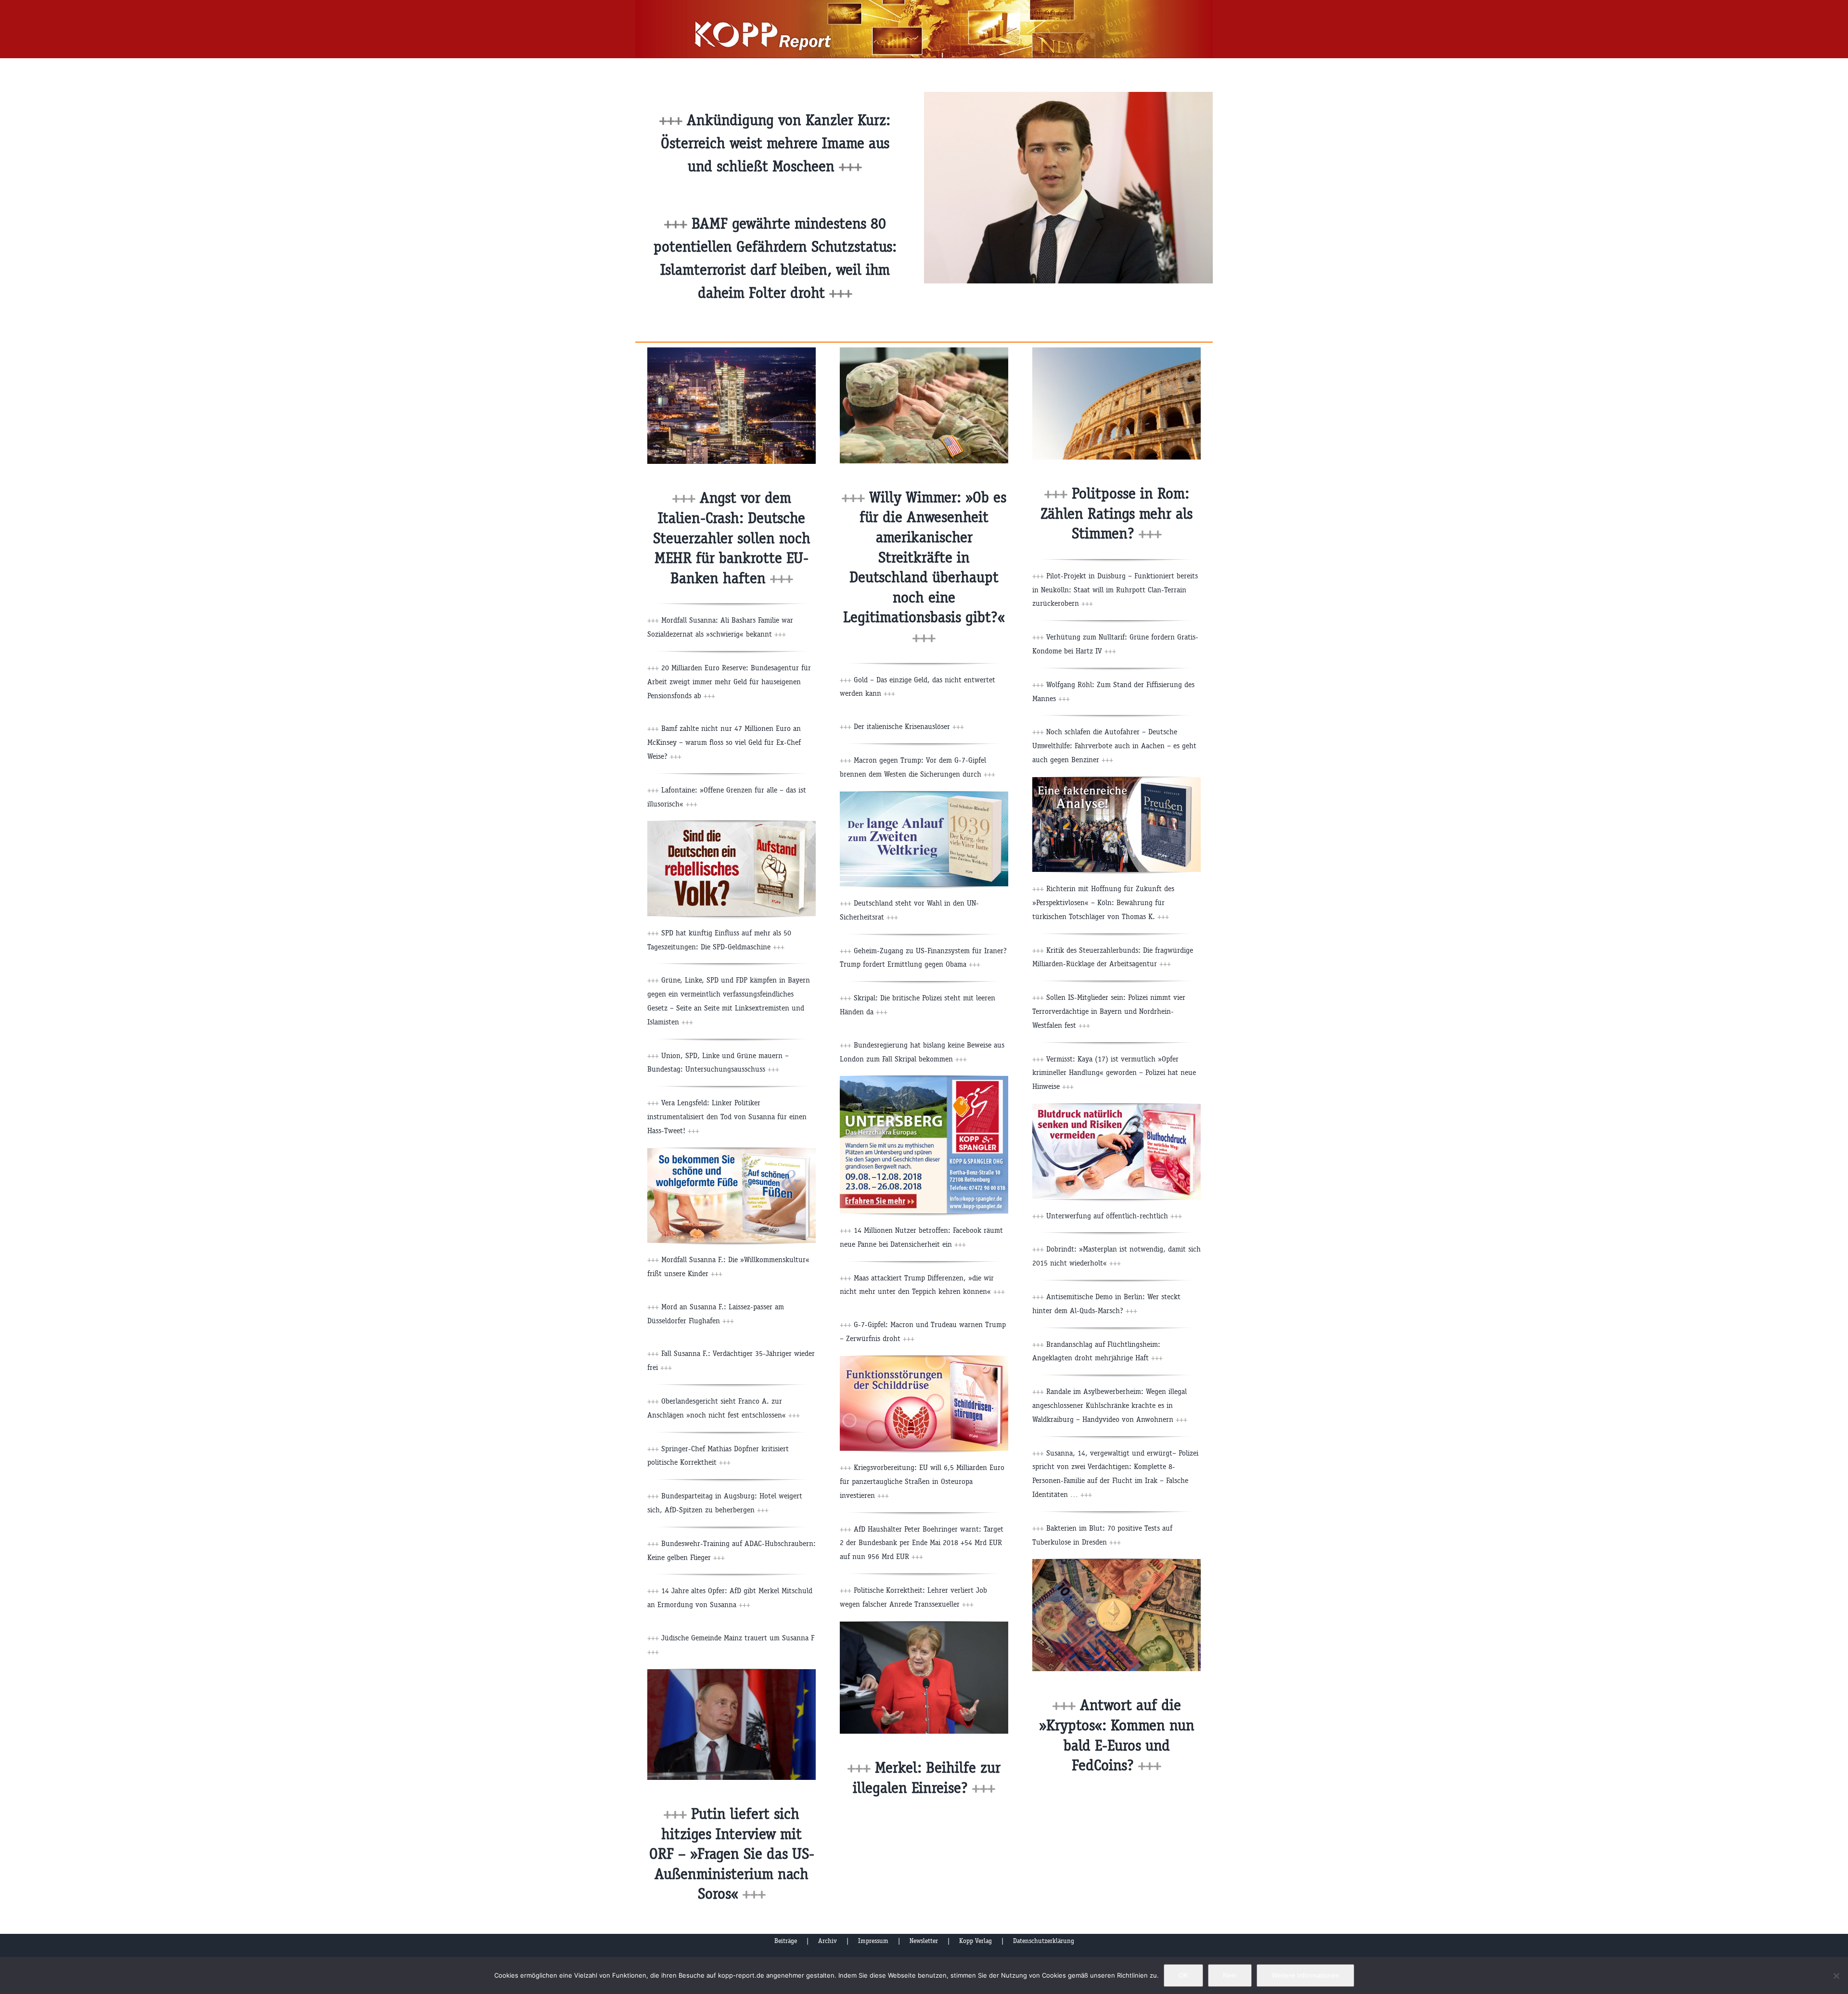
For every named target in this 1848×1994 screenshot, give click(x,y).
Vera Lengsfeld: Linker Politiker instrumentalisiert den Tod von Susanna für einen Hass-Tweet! (727, 1117)
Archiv (828, 1941)
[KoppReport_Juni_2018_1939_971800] (924, 795)
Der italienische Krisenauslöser (909, 726)
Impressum (873, 1941)
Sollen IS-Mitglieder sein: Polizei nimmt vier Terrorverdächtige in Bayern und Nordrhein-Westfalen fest (1109, 1011)
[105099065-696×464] (924, 1625)
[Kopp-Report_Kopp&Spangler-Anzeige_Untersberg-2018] (924, 1080)
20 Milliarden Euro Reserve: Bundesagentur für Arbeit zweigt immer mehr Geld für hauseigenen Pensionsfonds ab (729, 682)
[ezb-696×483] (731, 351)
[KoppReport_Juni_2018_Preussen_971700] (1116, 781)
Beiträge (786, 1941)
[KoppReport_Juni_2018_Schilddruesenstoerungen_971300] (924, 1360)
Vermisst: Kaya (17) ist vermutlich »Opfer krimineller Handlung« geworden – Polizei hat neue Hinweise (1114, 1073)
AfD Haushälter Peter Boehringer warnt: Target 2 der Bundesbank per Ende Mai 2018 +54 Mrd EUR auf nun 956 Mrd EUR (922, 1543)
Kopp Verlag (975, 1941)
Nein (1230, 1975)
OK (1183, 1975)
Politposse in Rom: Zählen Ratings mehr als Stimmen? (1116, 513)
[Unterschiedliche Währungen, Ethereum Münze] (1116, 1563)
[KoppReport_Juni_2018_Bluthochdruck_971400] (1116, 1107)
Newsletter (924, 1941)
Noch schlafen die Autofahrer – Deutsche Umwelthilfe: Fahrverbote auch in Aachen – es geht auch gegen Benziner (1114, 746)
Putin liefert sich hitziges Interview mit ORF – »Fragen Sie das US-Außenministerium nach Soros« (732, 1854)
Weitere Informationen (1305, 1975)
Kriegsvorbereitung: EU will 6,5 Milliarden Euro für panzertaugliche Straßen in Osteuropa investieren (922, 1481)
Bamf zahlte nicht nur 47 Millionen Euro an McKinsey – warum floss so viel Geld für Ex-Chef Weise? (724, 742)
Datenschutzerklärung (1044, 1941)
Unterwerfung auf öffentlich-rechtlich (1114, 1216)
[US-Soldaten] (924, 351)
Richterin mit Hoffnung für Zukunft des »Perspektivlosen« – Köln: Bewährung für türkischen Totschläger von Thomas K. (1103, 902)
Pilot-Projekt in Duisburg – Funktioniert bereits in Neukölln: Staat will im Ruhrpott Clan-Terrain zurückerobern (1115, 590)
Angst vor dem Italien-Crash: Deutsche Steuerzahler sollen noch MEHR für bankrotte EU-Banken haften (732, 538)
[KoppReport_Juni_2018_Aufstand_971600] (731, 824)
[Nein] (1836, 1976)
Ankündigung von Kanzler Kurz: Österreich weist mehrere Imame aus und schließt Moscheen (776, 143)
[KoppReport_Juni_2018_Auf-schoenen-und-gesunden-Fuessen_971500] (731, 1152)
